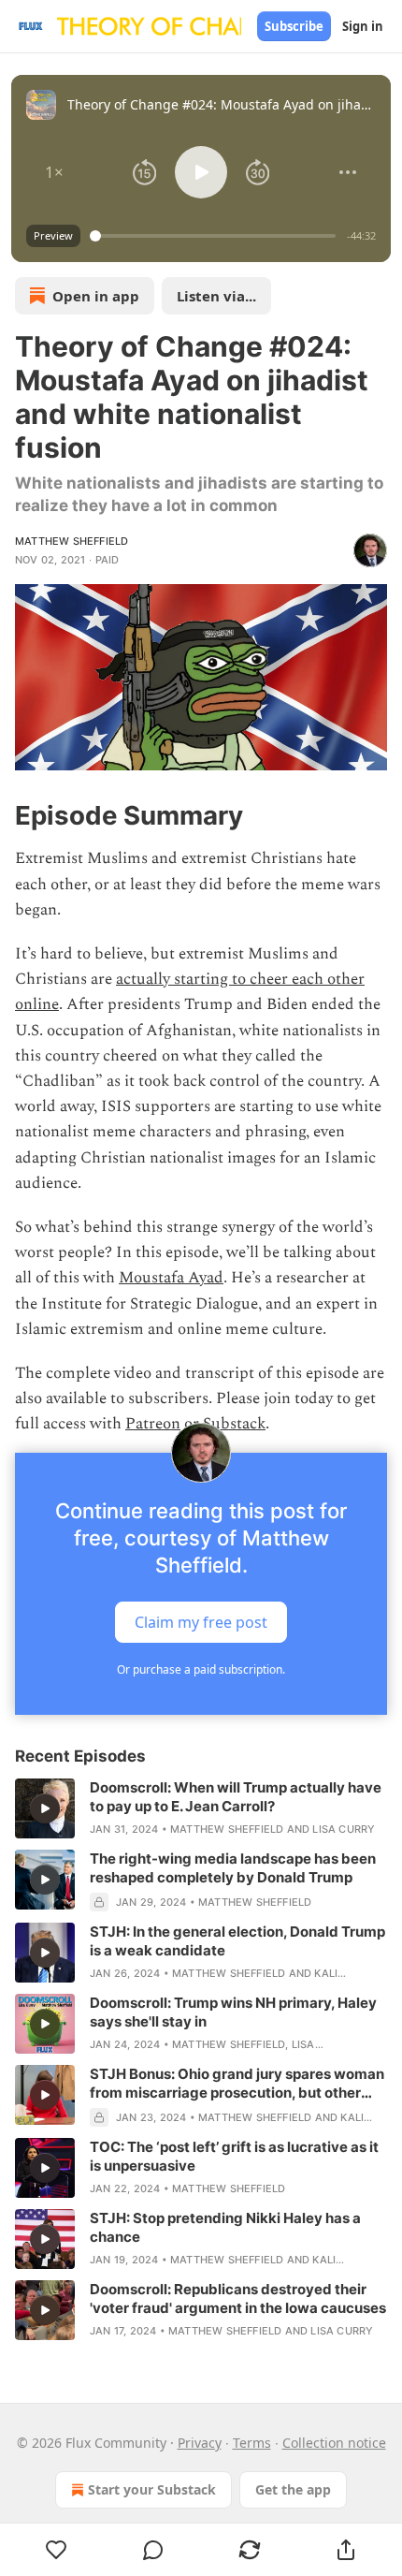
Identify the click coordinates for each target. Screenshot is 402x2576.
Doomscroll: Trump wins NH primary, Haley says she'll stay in (233, 2012)
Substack (234, 1424)
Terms (252, 2443)
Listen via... (216, 296)
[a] (45, 1808)
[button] (54, 172)
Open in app (96, 296)
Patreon (153, 1424)
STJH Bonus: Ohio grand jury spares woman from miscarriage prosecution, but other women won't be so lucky (237, 2084)
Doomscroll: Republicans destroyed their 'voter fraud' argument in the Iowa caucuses (238, 2298)
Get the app (293, 2489)
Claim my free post (201, 1621)
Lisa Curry (344, 1829)
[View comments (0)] (153, 2550)
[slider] (215, 236)
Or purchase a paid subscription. (201, 1669)
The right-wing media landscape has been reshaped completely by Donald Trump (233, 1868)
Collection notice (334, 2443)
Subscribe (294, 26)
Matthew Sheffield (72, 541)
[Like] (56, 2550)
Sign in (363, 26)
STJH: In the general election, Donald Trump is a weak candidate (237, 1941)
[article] (201, 1808)
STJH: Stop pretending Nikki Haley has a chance (225, 2227)
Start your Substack (152, 2489)
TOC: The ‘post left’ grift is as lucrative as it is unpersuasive (234, 2156)
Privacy (200, 2443)
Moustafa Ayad (171, 1278)
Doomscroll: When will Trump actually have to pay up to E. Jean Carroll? (236, 1797)
